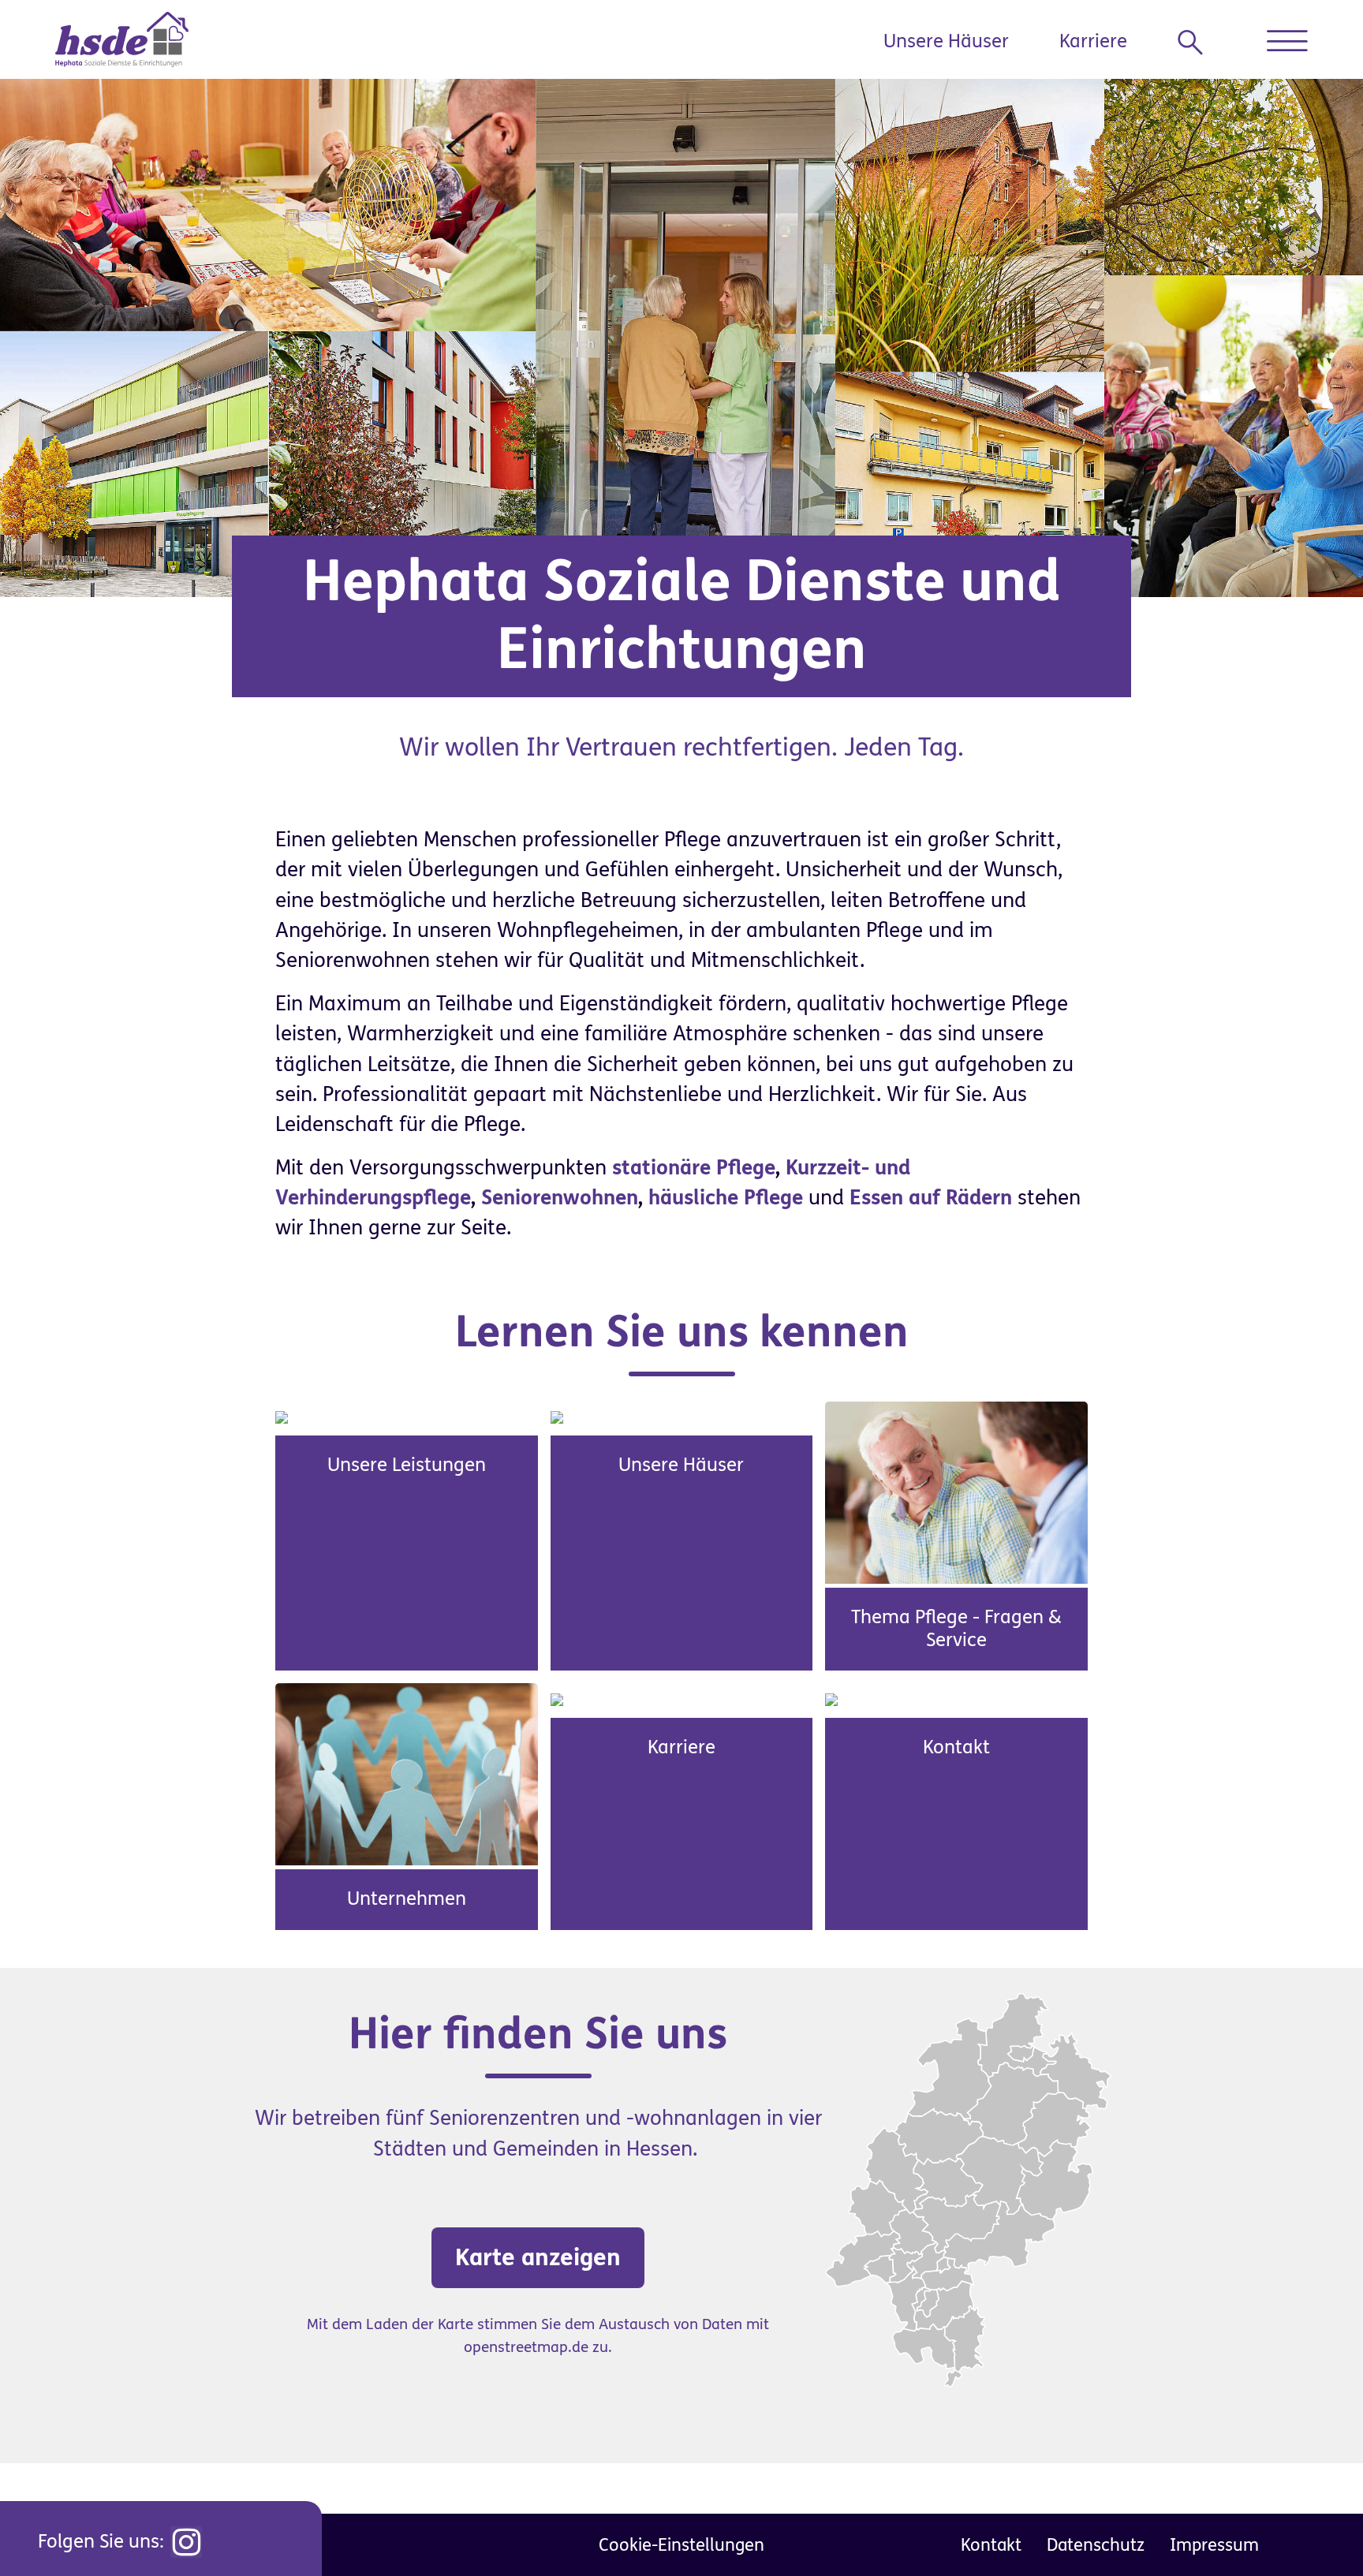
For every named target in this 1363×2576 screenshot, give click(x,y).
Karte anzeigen (538, 2257)
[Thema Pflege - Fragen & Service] (956, 1491)
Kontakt (956, 1747)
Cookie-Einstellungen (681, 2545)
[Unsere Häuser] (557, 1417)
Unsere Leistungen (407, 1465)
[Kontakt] (831, 1698)
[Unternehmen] (407, 1774)
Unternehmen (407, 1899)
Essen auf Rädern (931, 1198)
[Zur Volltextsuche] (1197, 43)
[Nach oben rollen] (1316, 2529)
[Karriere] (557, 1698)
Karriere (1093, 41)
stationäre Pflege (694, 1168)
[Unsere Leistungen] (282, 1417)
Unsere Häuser (946, 41)
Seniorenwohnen (560, 1198)
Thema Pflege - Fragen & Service (956, 1629)
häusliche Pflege (726, 1198)
